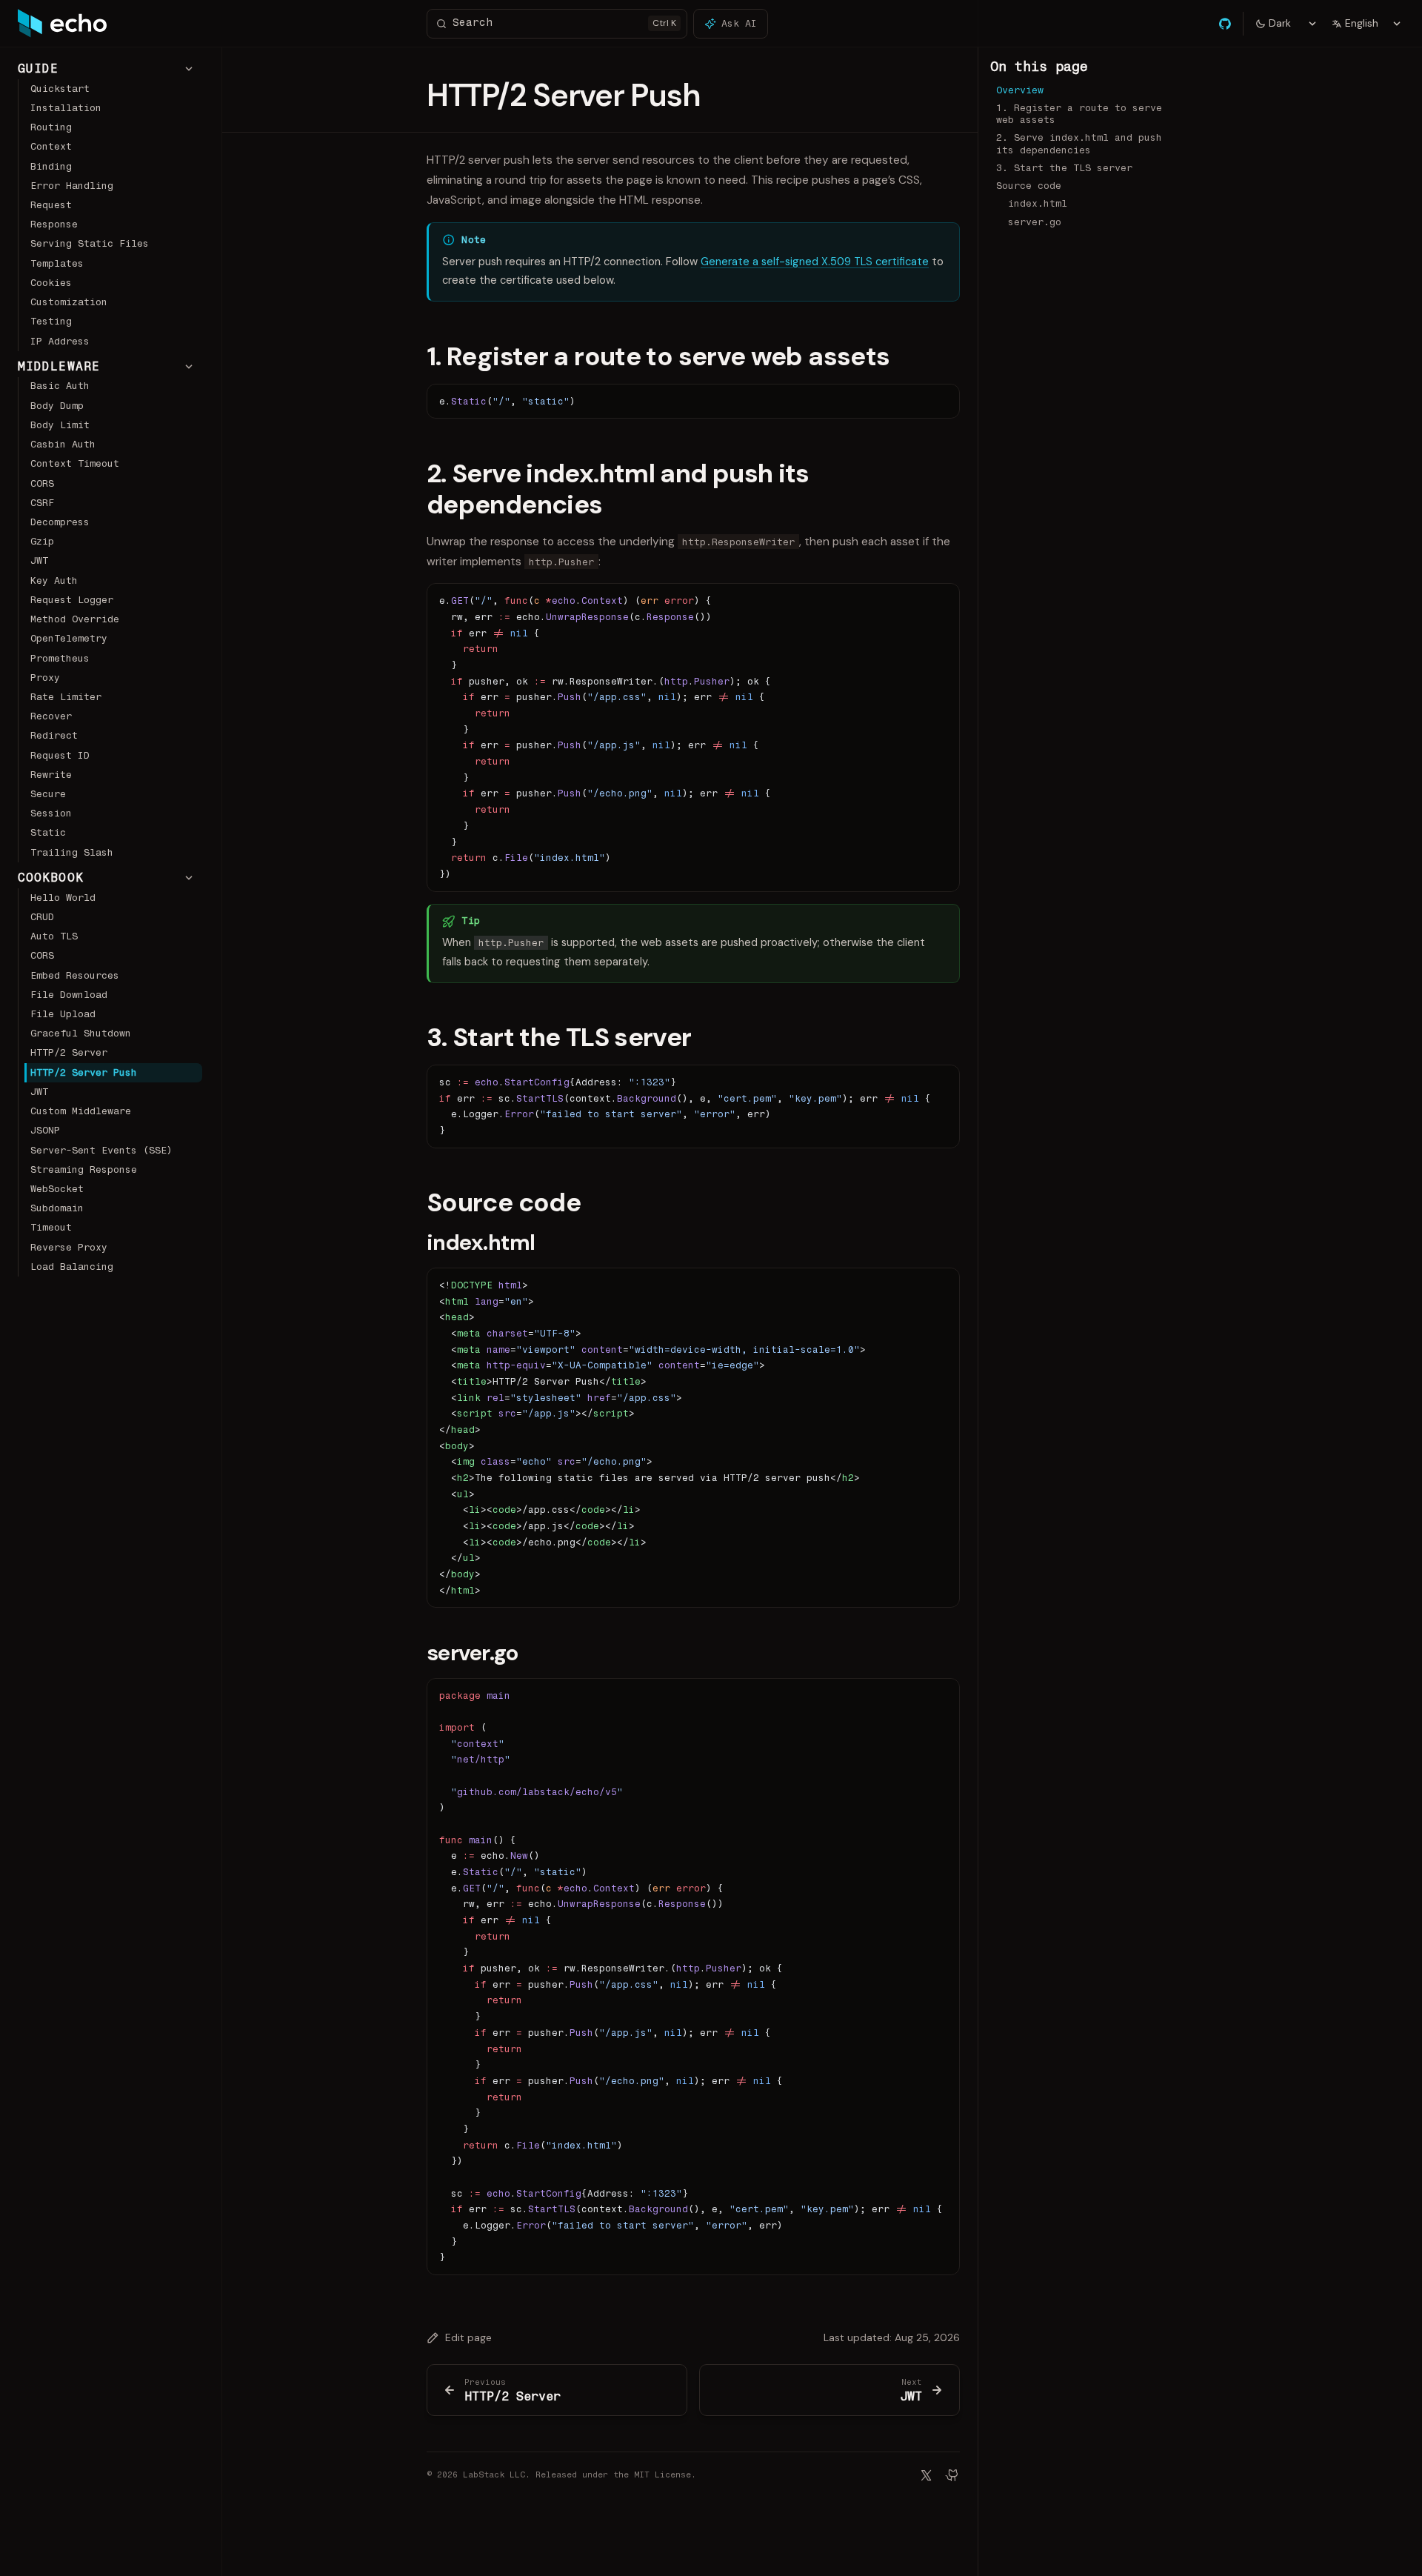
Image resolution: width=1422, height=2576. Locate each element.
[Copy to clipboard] (941, 401)
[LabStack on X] (926, 2475)
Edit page (468, 2337)
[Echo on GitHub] (952, 2475)
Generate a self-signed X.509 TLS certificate (815, 262)
